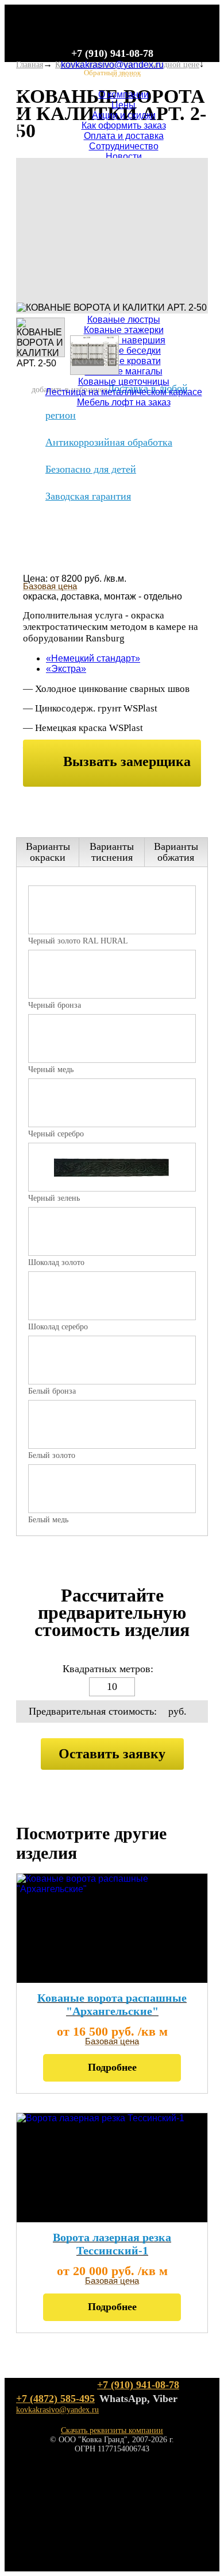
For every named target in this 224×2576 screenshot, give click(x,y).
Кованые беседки (123, 351)
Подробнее (112, 2067)
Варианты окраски (48, 852)
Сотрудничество (124, 146)
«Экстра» (66, 669)
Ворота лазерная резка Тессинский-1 (112, 2244)
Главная (30, 65)
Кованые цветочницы (124, 382)
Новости (124, 156)
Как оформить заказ (124, 125)
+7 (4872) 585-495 (55, 2399)
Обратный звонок (112, 73)
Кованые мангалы (124, 371)
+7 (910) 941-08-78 (112, 53)
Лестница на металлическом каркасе (124, 392)
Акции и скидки (124, 115)
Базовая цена (50, 586)
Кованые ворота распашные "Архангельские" (112, 2004)
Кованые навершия (123, 340)
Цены (123, 105)
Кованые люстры (124, 320)
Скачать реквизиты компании (112, 2430)
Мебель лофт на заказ (124, 402)
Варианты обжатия (176, 852)
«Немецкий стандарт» (93, 658)
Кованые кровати (124, 361)
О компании (123, 94)
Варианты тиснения (112, 852)
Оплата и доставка (124, 136)
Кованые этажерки (124, 330)
